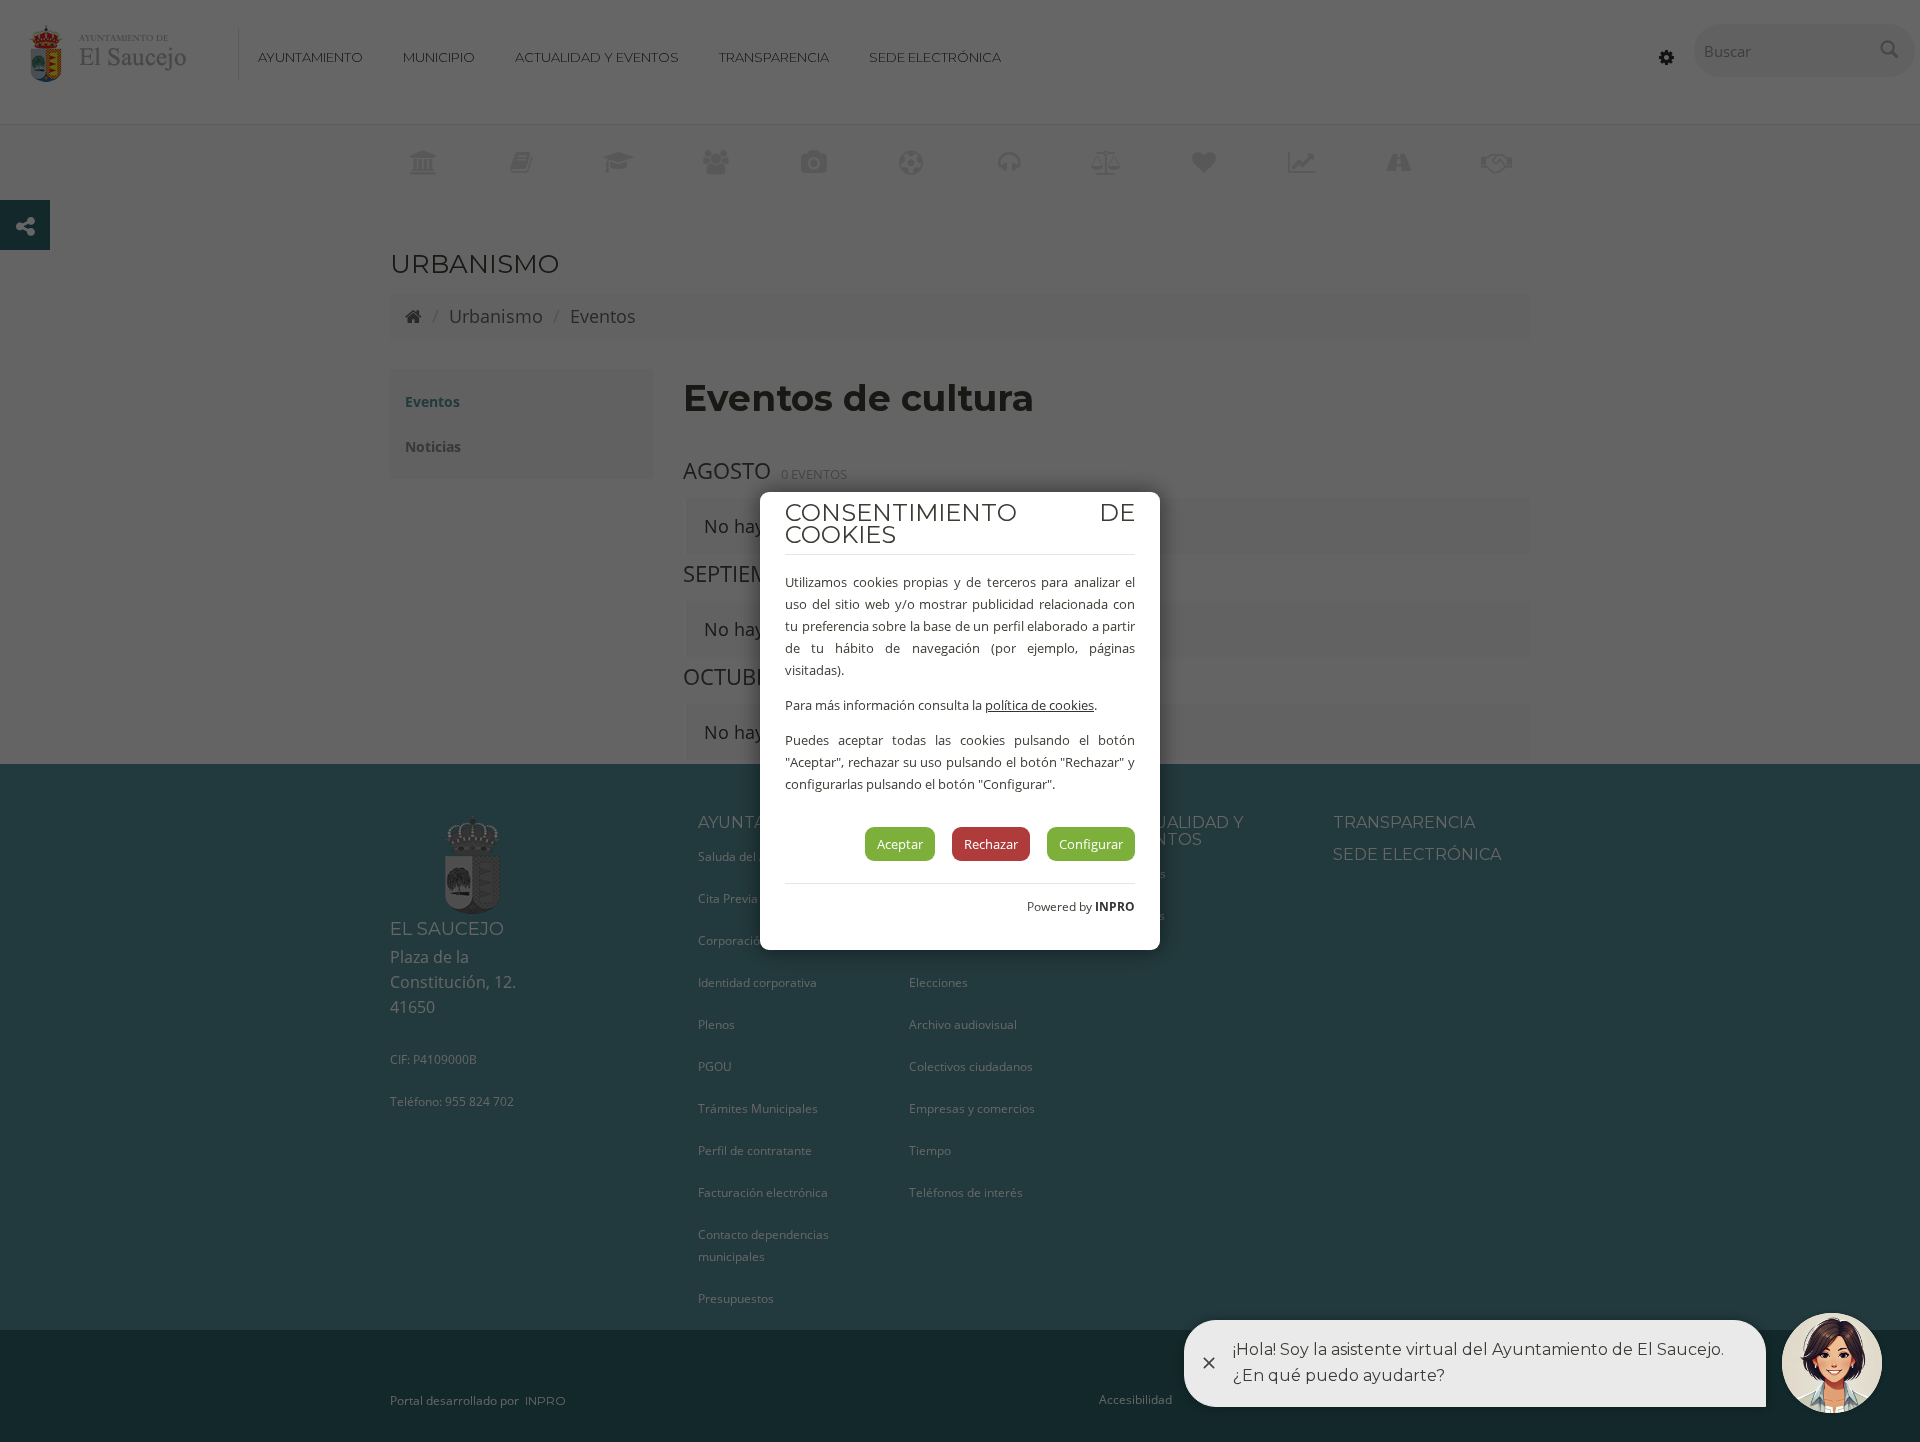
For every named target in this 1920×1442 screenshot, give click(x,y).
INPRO (1115, 906)
